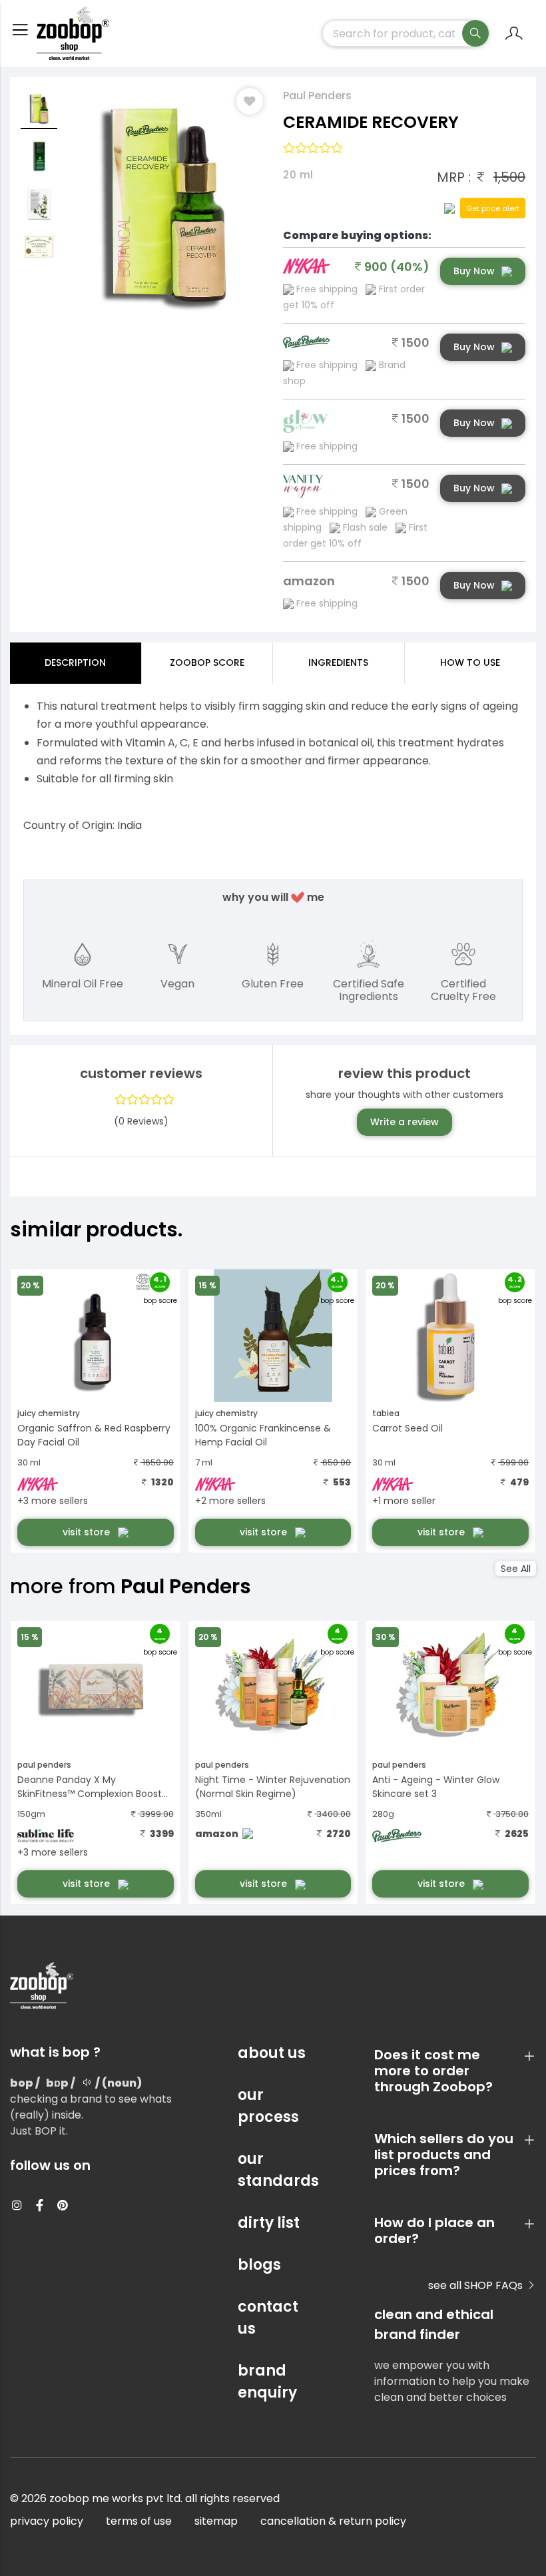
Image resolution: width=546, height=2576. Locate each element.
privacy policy (47, 2521)
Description (75, 662)
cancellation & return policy (333, 2521)
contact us (268, 2318)
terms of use (139, 2521)
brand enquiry (267, 2382)
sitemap (216, 2521)
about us (272, 2053)
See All (516, 1569)
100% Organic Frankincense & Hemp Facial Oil (263, 1435)
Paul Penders (317, 96)
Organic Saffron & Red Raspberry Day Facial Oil (94, 1435)
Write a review (405, 1122)
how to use (470, 662)
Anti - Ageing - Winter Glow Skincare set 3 (436, 1787)
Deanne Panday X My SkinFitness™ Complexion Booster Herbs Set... (94, 1788)
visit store (88, 1532)
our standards (273, 2170)
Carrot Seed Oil (408, 1428)
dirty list (269, 2223)
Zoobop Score (207, 662)
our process (268, 2106)
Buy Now (474, 271)
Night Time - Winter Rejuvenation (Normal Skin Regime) (273, 1787)
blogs (259, 2265)
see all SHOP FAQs (477, 2285)
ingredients (338, 662)
